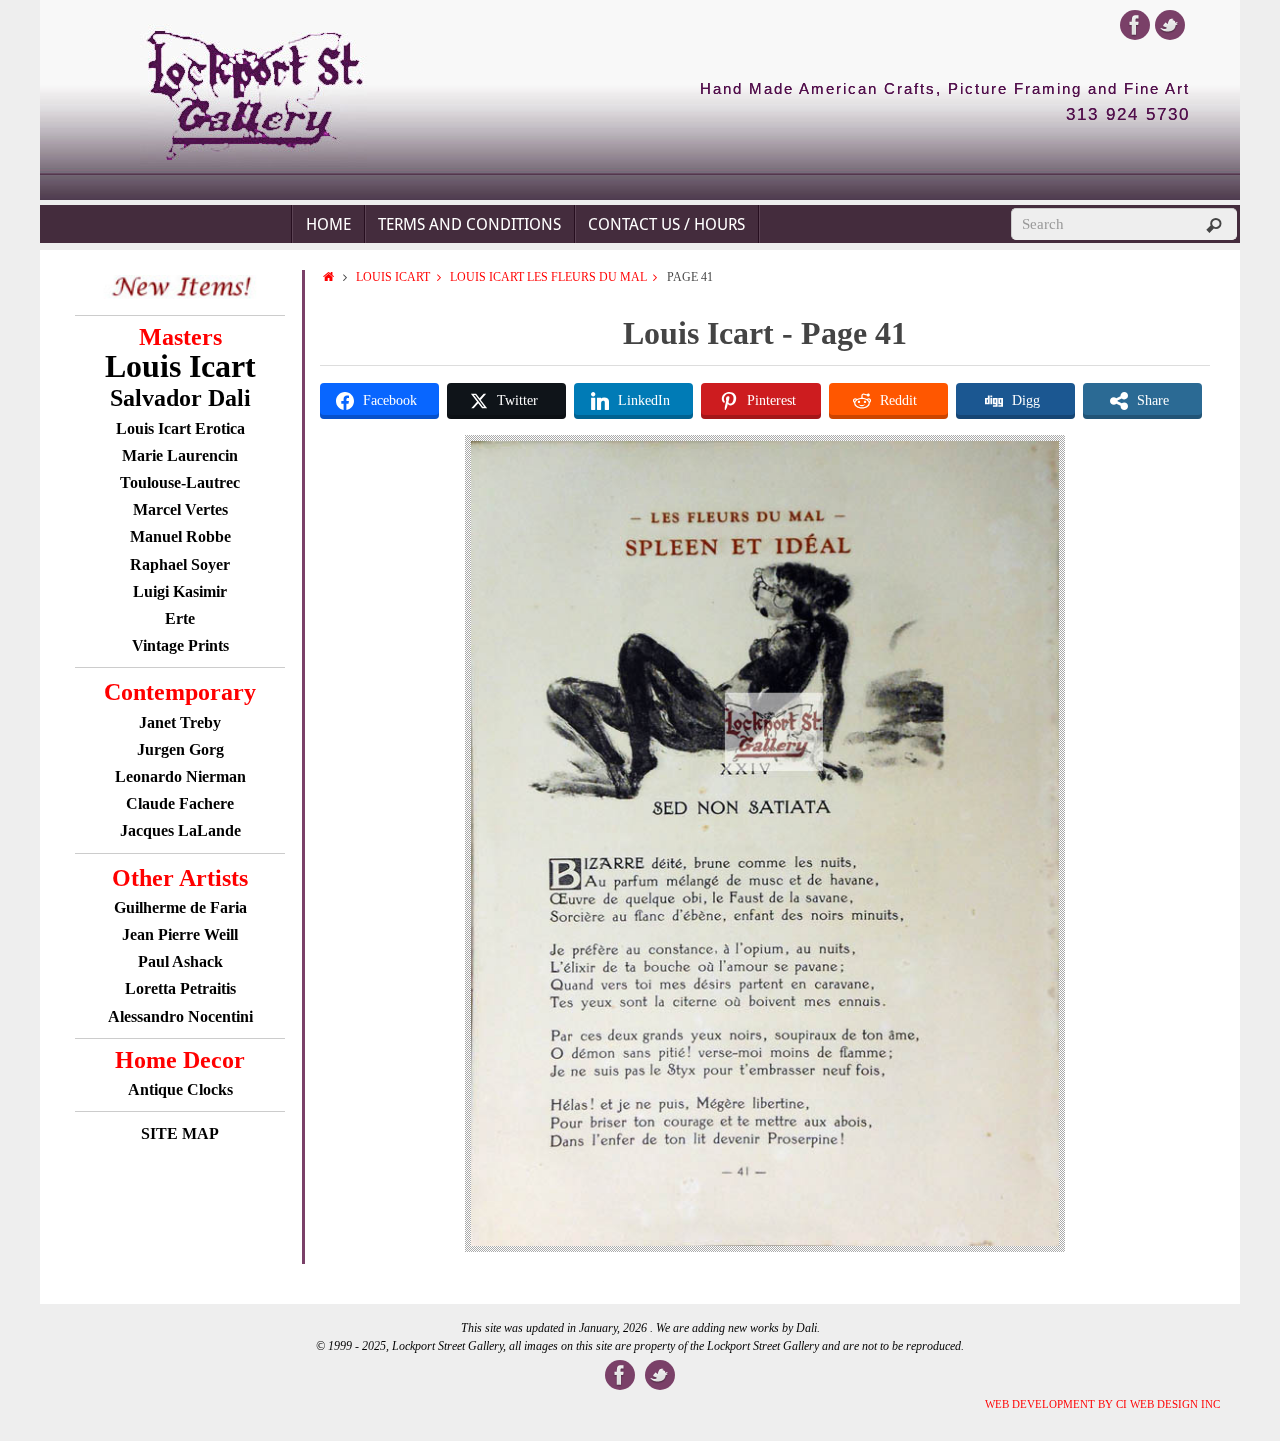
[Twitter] (1170, 25)
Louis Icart (393, 277)
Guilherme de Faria (180, 907)
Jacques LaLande (180, 830)
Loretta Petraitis (180, 988)
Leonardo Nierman (180, 776)
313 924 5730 (1128, 115)
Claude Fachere (180, 803)
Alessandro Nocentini (180, 1016)
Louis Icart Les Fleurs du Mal (548, 277)
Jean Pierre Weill (180, 934)
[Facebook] (1135, 25)
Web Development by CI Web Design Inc (1102, 1404)
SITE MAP (180, 1133)
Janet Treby (180, 722)
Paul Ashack (180, 961)
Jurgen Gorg (180, 749)
